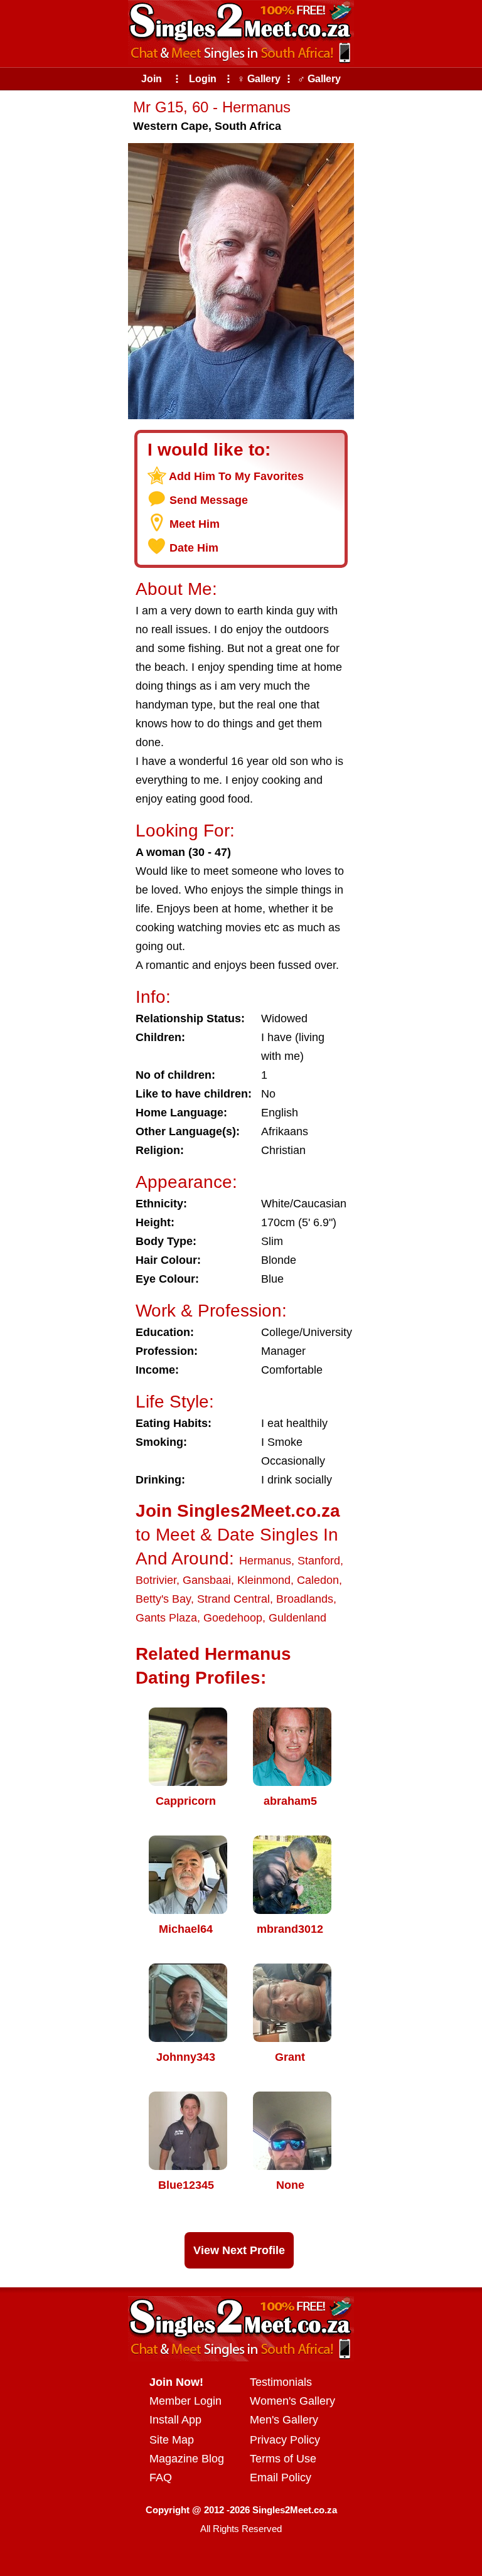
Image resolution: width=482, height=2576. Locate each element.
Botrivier (156, 1580)
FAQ (161, 2477)
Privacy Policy (285, 2440)
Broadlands (305, 1599)
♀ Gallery (259, 79)
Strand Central (233, 1599)
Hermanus (265, 1561)
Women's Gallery (292, 2401)
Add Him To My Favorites (236, 476)
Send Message (209, 500)
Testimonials (281, 2382)
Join (152, 79)
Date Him (194, 548)
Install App (175, 2420)
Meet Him (195, 524)
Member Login (185, 2401)
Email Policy (281, 2477)
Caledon (318, 1580)
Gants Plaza (166, 1618)
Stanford (319, 1561)
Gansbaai (207, 1580)
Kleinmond (264, 1580)
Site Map (172, 2440)
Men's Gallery (284, 2420)
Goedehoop (233, 1618)
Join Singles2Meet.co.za (238, 1511)
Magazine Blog (187, 2459)
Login (203, 79)
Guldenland (297, 1618)
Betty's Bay (163, 1599)
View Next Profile (239, 2250)
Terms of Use (283, 2459)
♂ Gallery (319, 79)
